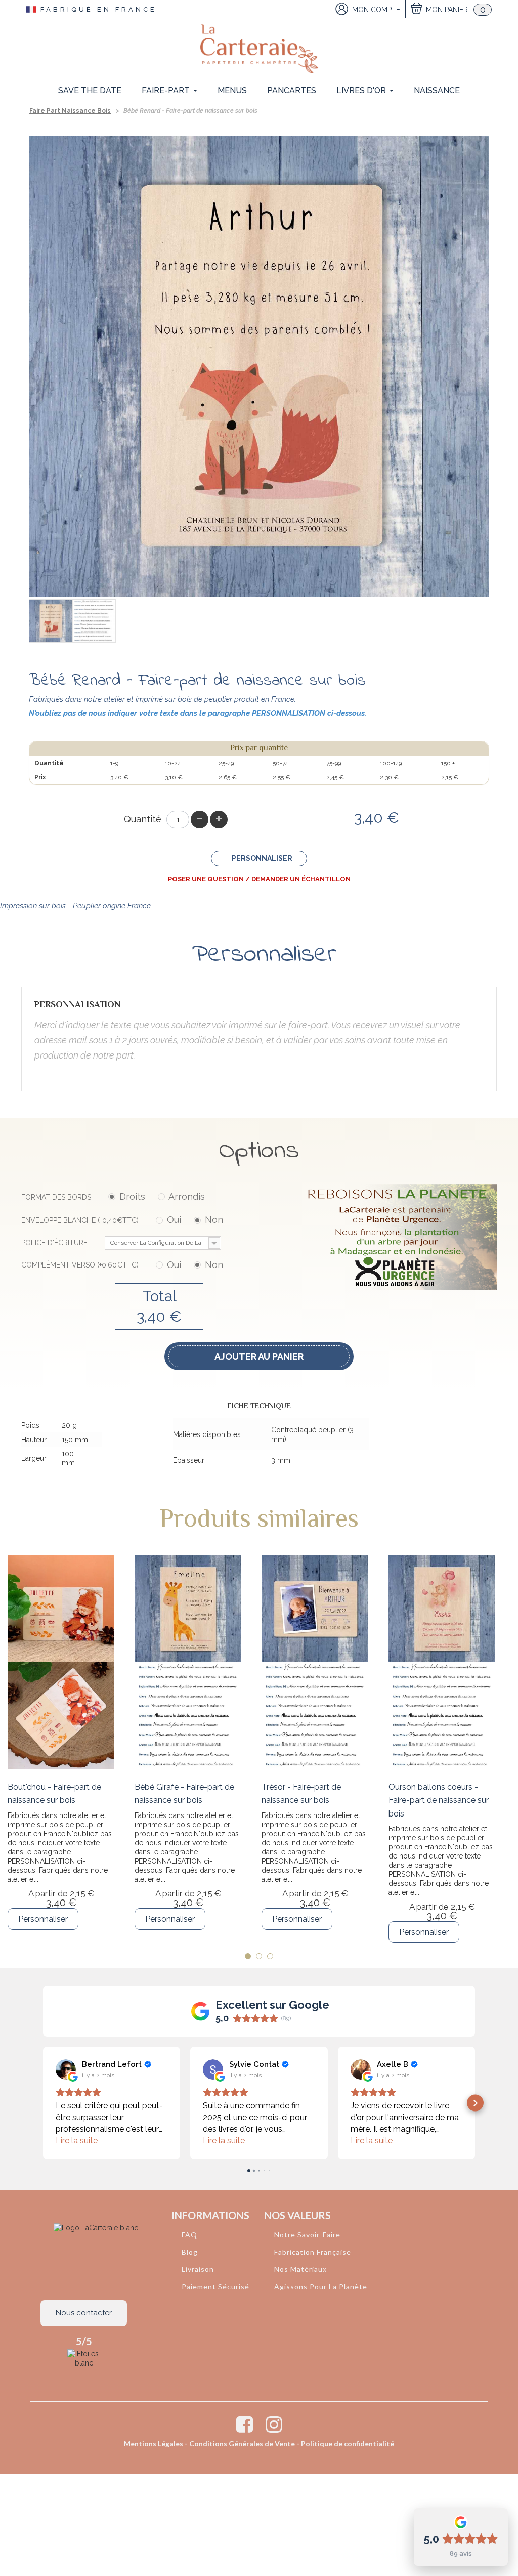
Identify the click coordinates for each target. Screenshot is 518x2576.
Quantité (143, 819)
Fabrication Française (313, 2252)
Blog (190, 2252)
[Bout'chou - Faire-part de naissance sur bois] (61, 1662)
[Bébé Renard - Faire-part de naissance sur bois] (51, 621)
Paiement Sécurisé (215, 2286)
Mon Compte (376, 10)
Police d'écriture (120, 1243)
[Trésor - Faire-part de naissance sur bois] (315, 1662)
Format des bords (113, 1196)
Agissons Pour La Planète (321, 2286)
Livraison (198, 2269)
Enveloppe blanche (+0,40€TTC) (122, 1220)
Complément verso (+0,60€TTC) (122, 1265)
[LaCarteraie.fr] (259, 49)
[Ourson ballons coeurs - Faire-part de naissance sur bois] (442, 1662)
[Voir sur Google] (66, 2070)
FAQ (189, 2235)
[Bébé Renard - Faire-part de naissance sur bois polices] (94, 621)
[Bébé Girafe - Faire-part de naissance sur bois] (188, 1662)
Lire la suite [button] (77, 2141)
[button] (43, 2103)
